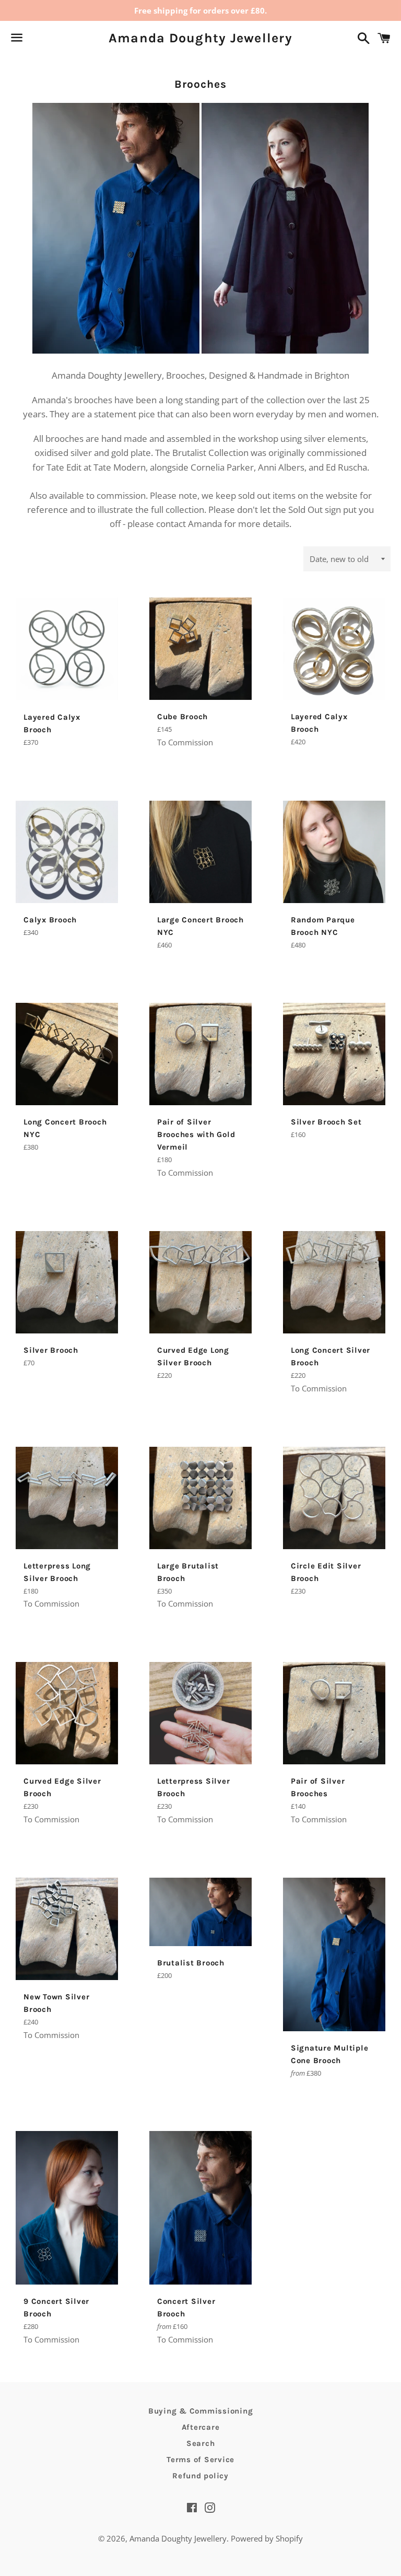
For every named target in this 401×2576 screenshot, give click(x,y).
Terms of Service (200, 2460)
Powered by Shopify (267, 2538)
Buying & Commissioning (201, 2411)
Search (201, 2443)
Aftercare (201, 2427)
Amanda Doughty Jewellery (200, 38)
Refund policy (200, 2476)
